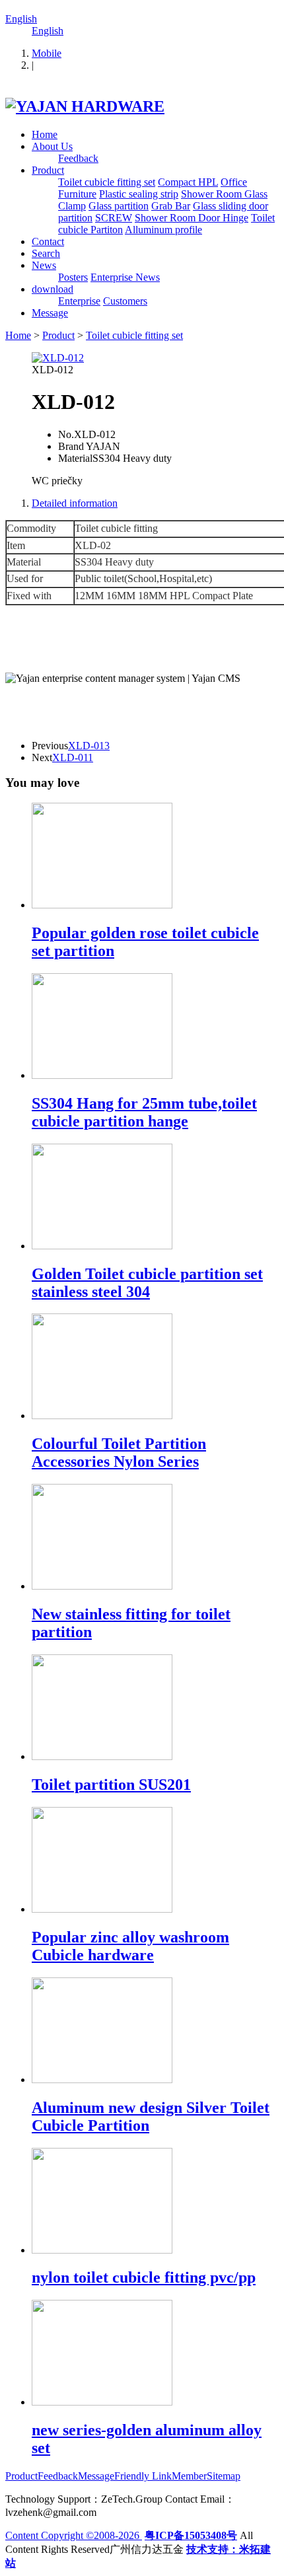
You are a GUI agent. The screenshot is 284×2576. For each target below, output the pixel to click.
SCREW (114, 218)
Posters (73, 277)
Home (45, 134)
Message (50, 313)
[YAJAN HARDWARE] (85, 106)
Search (46, 253)
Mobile (47, 53)
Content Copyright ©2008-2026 (74, 2535)
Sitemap (224, 2476)
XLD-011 (73, 757)
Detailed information (75, 503)
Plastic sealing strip (139, 194)
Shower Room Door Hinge (192, 218)
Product (48, 170)
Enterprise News (125, 277)
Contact (48, 241)
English (21, 19)
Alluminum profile (163, 230)
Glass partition (119, 206)
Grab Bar (171, 206)
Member (189, 2476)
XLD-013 (89, 746)
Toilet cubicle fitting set (107, 182)
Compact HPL (188, 182)
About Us (52, 146)
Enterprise (79, 301)
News (44, 265)
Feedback (78, 158)
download (53, 289)
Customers (125, 301)
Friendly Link (143, 2476)
